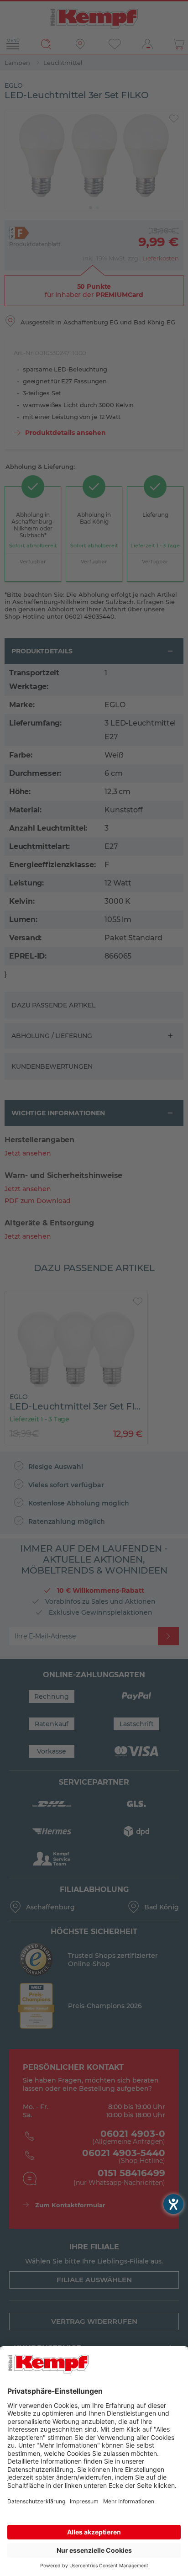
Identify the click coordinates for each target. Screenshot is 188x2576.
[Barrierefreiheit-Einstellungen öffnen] (173, 2204)
